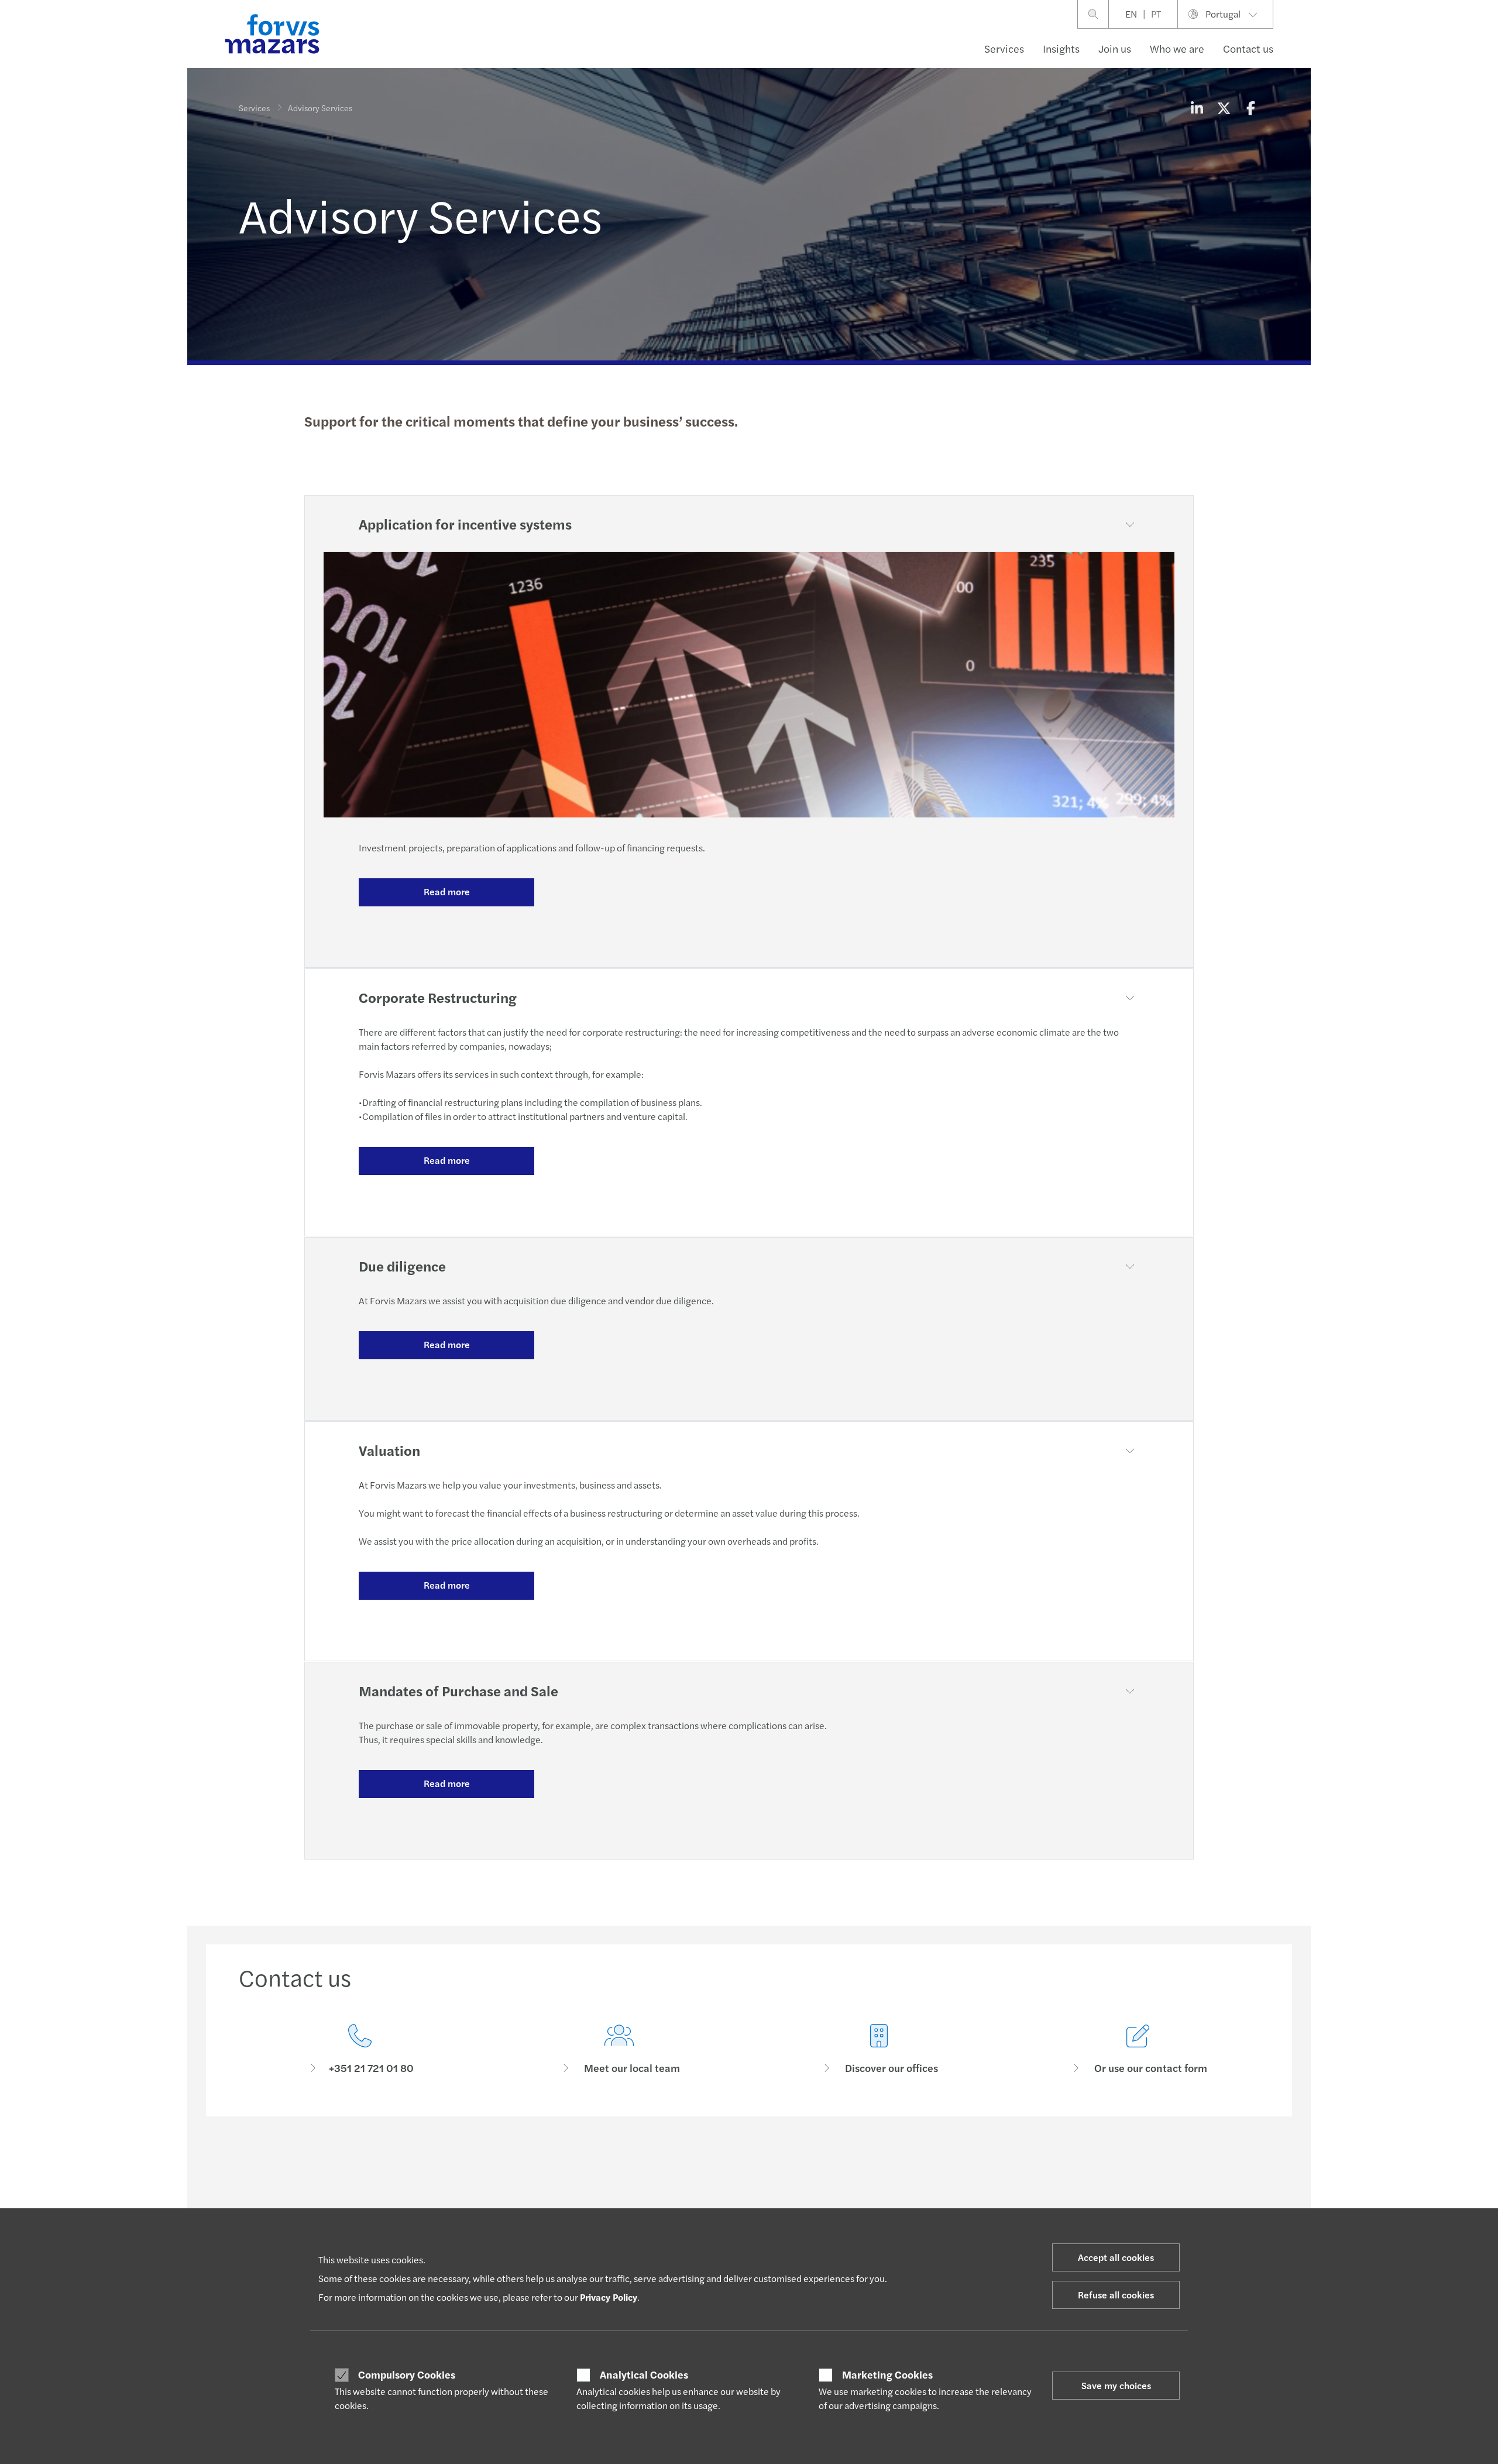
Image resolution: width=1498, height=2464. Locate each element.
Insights (1061, 48)
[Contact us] (360, 2049)
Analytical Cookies (644, 2374)
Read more (447, 891)
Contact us (1248, 48)
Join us (1115, 48)
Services (1004, 48)
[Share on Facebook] (1250, 108)
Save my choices (1116, 2385)
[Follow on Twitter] (776, 2167)
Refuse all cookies (1116, 2295)
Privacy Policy (609, 2297)
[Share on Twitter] (1224, 108)
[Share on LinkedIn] (1197, 108)
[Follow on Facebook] (804, 2167)
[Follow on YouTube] (832, 2167)
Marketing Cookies (887, 2374)
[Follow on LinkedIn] (748, 2167)
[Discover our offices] (879, 2049)
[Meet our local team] (620, 2049)
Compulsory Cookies (407, 2374)
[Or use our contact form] (1139, 2049)
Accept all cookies (1116, 2257)
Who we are (1177, 48)
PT (1156, 14)
